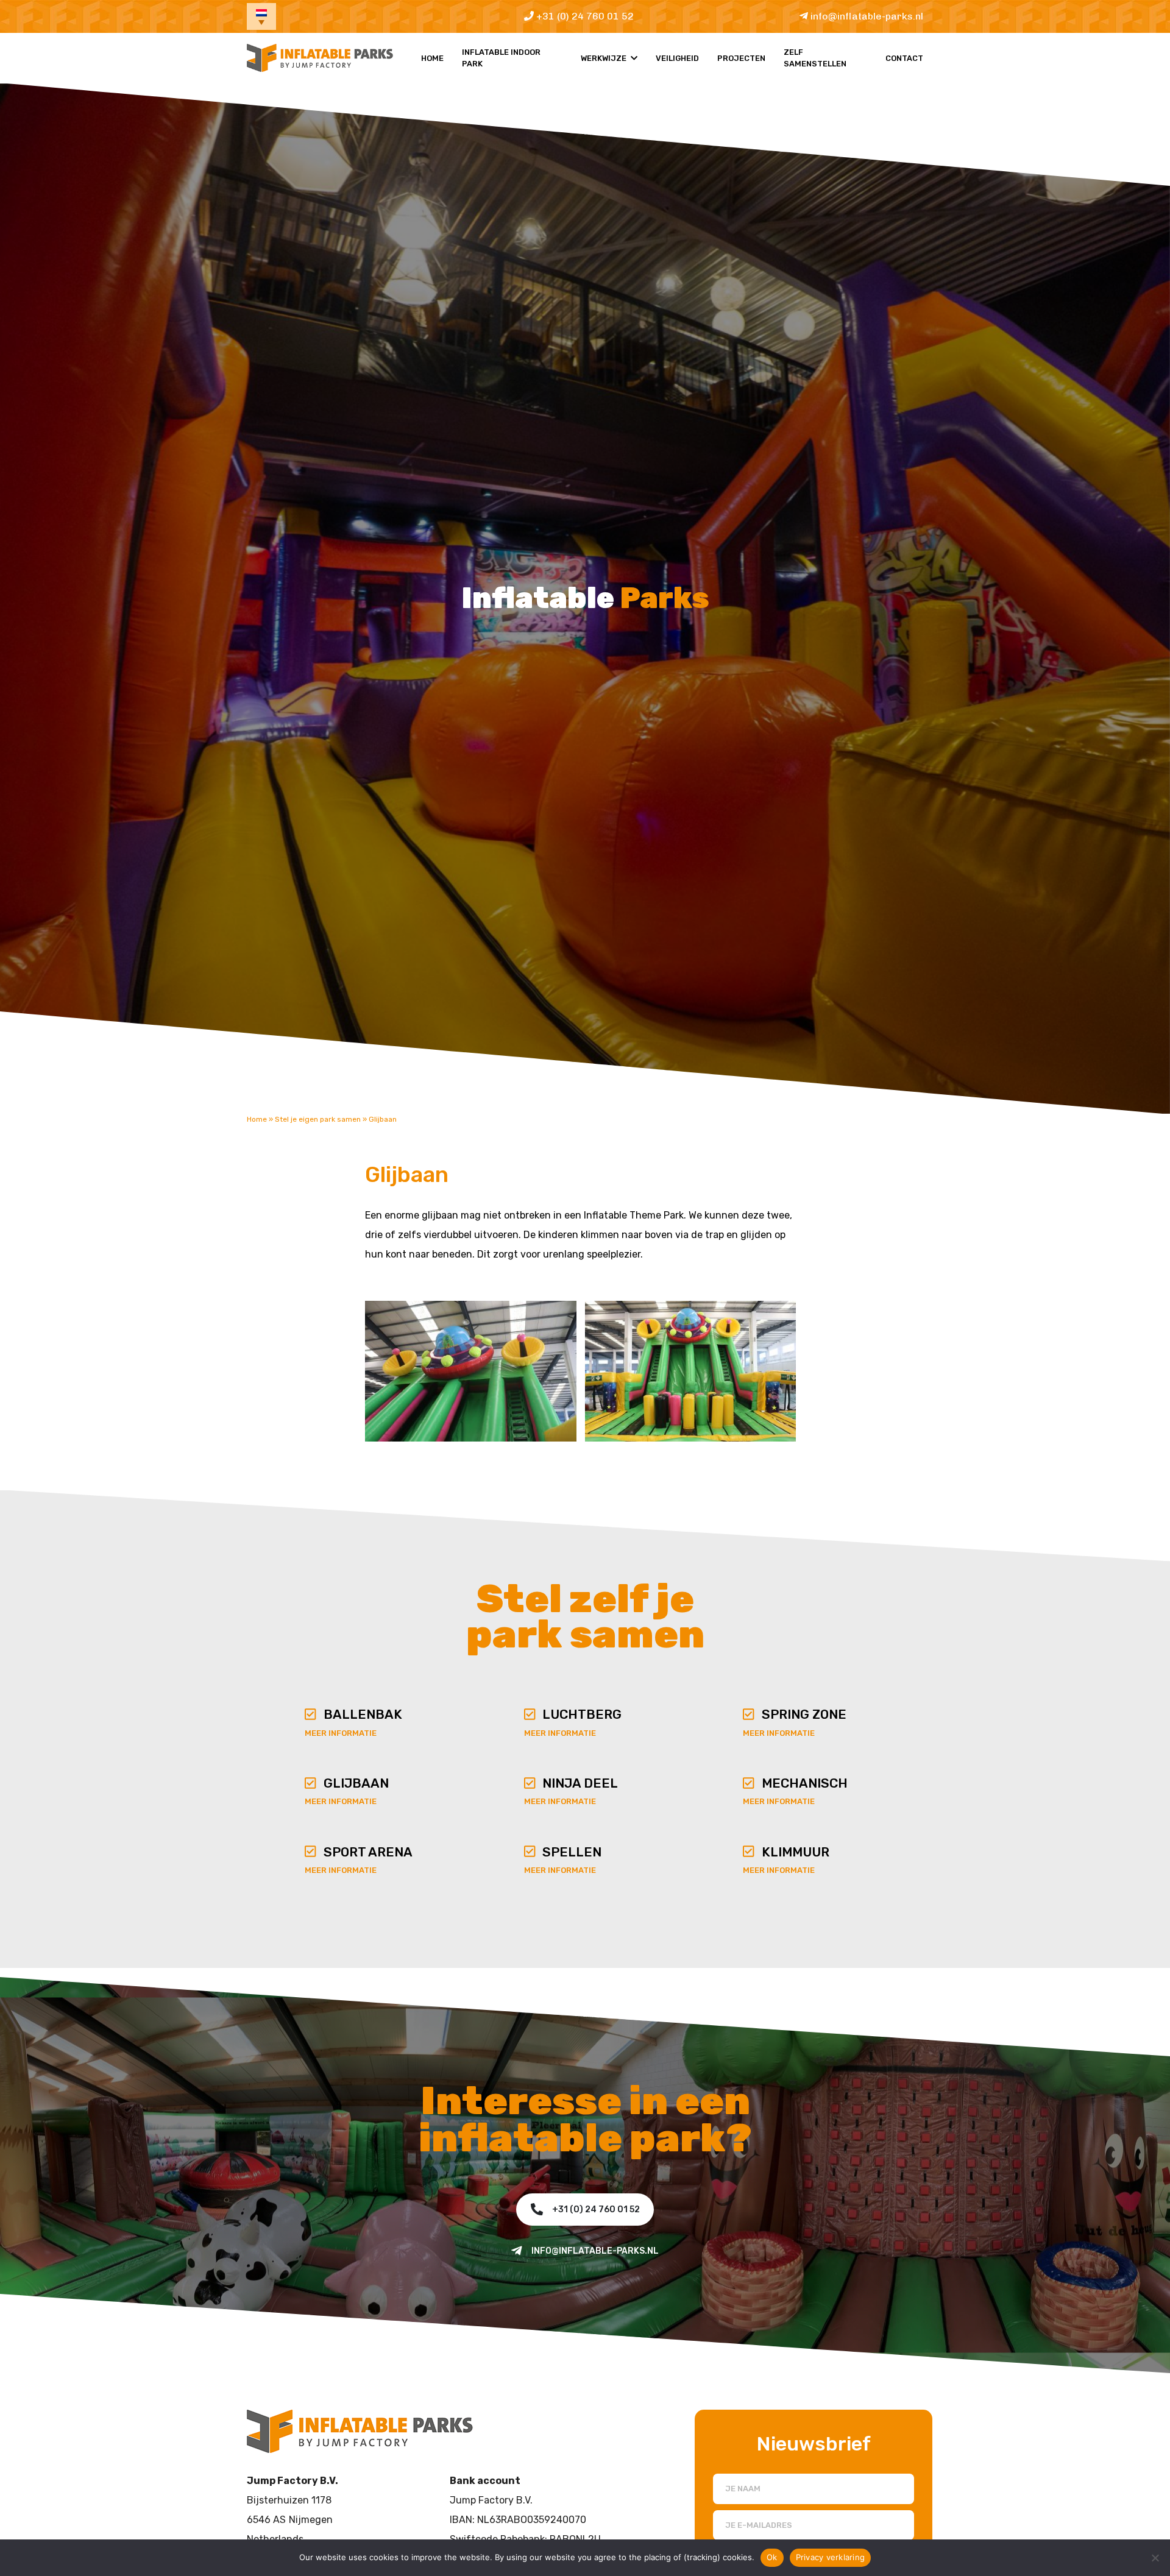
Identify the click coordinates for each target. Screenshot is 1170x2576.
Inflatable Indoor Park (501, 58)
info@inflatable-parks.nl (866, 16)
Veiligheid (677, 58)
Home (432, 58)
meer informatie (341, 1733)
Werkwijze (604, 58)
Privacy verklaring (831, 2557)
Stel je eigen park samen (318, 1119)
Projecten (741, 58)
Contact (904, 58)
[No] (1155, 2558)
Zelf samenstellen (815, 58)
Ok (772, 2557)
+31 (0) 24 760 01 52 (584, 16)
